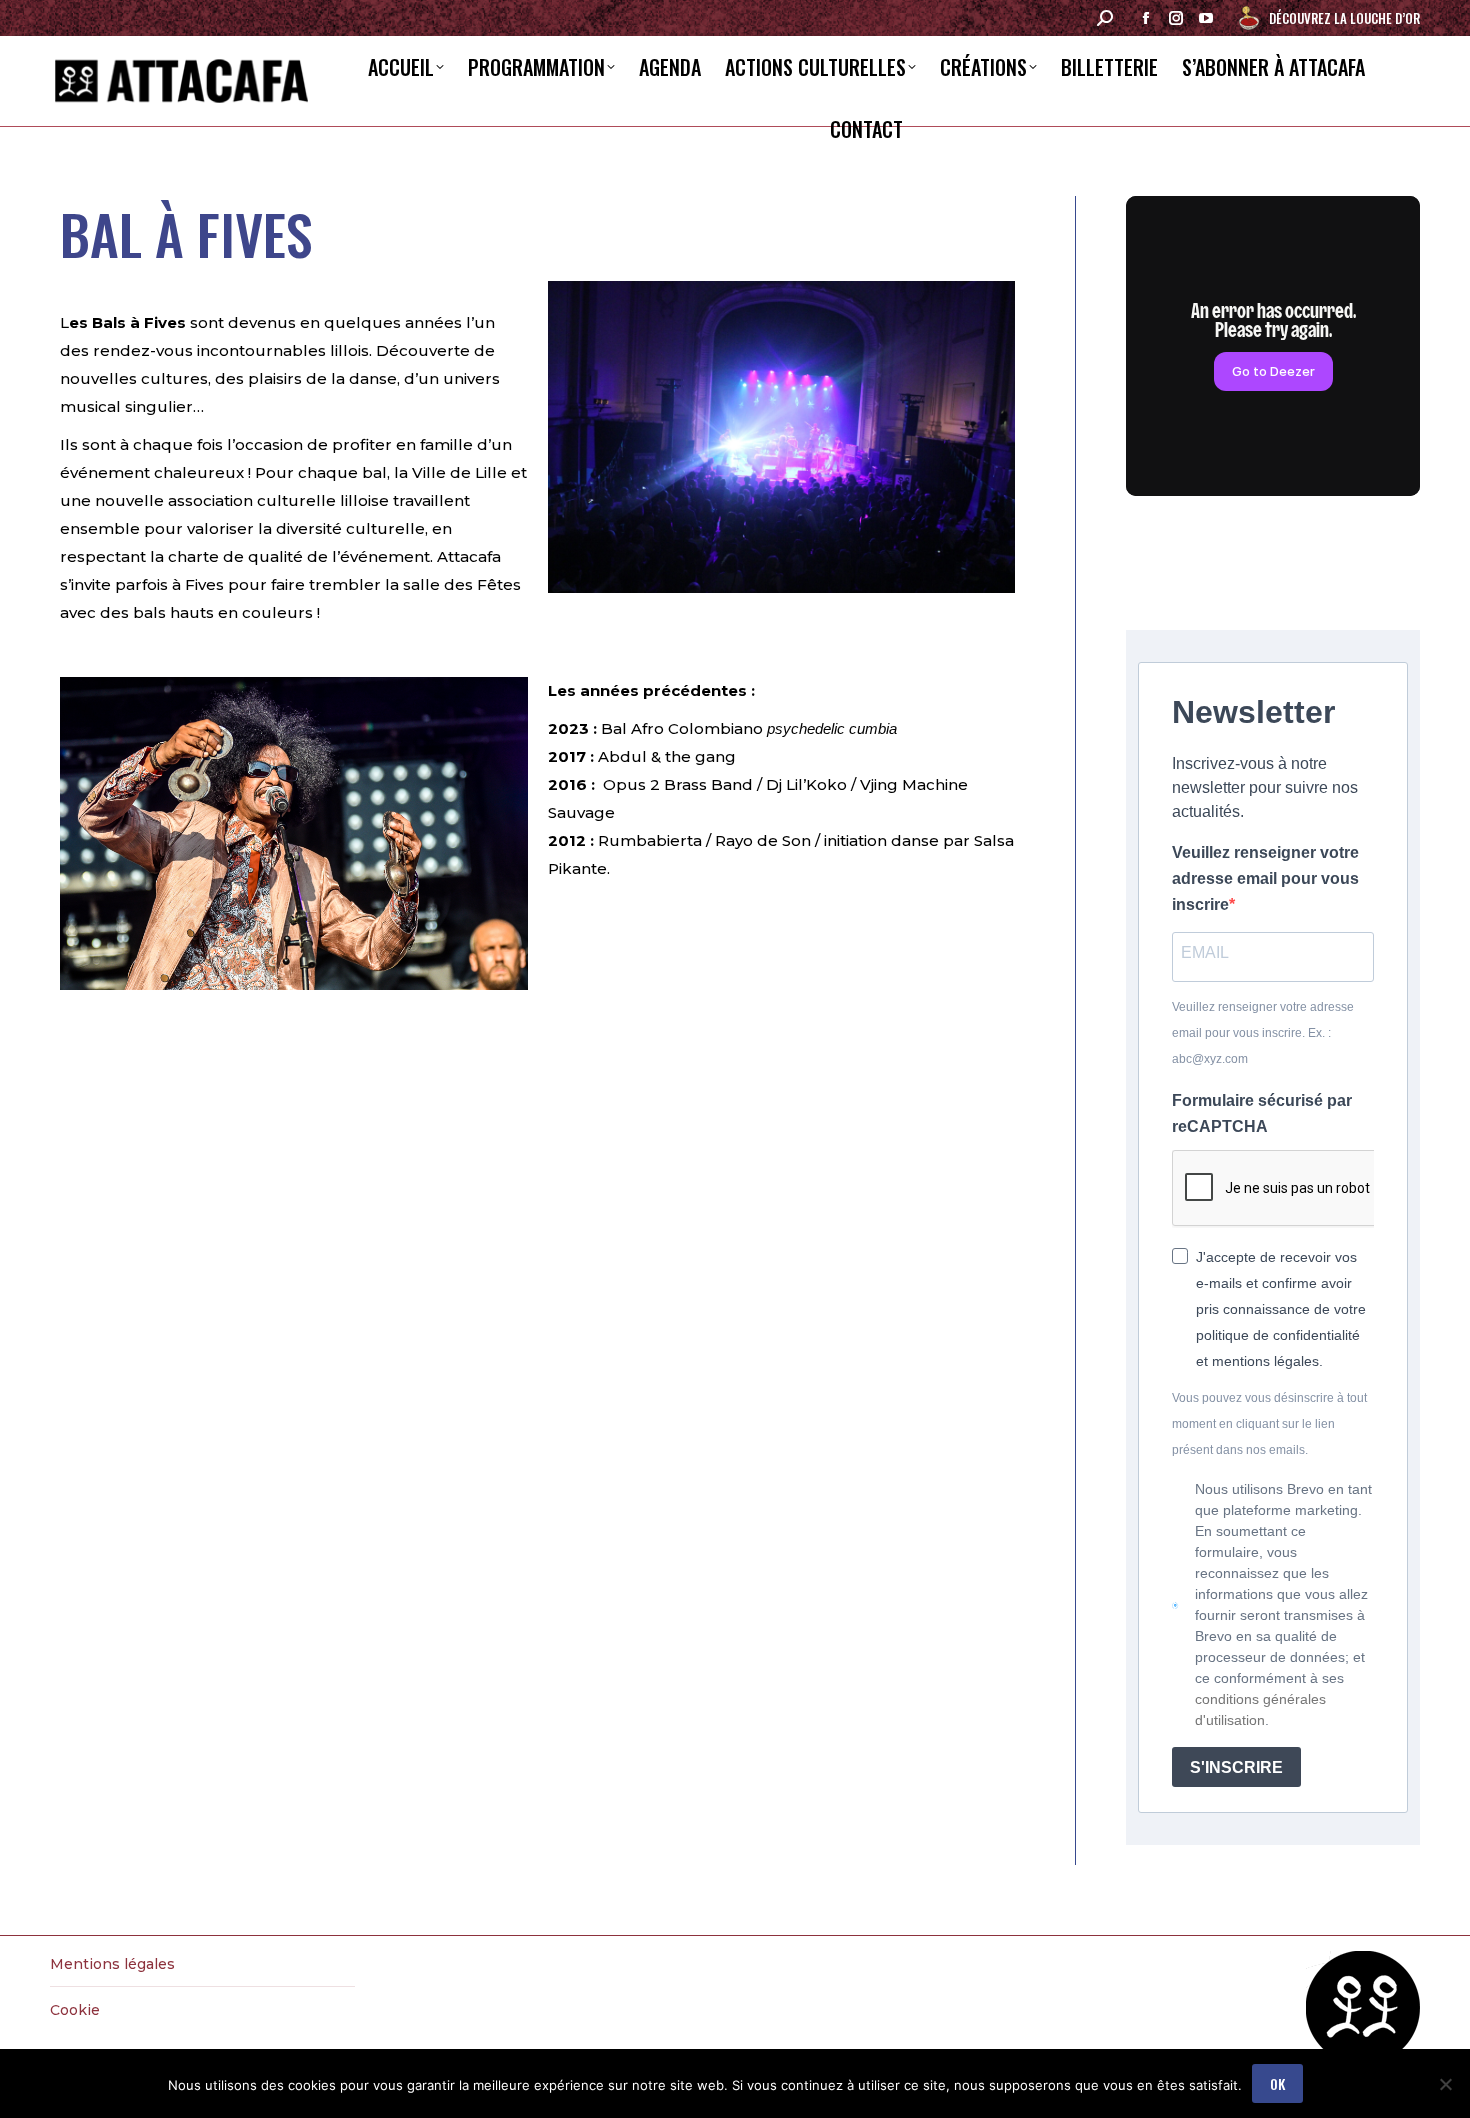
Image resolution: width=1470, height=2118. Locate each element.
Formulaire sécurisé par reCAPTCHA (1262, 1113)
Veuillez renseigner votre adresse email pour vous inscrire (1265, 878)
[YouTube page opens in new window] (1206, 18)
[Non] (1445, 2084)
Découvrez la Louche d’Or (1344, 18)
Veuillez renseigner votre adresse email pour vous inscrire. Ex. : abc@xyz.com (1263, 1033)
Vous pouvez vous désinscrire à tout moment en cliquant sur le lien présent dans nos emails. (1269, 1424)
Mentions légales (112, 1964)
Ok (1277, 2083)
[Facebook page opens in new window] (1146, 18)
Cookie (75, 2010)
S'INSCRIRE (1236, 1767)
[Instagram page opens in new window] (1176, 18)
